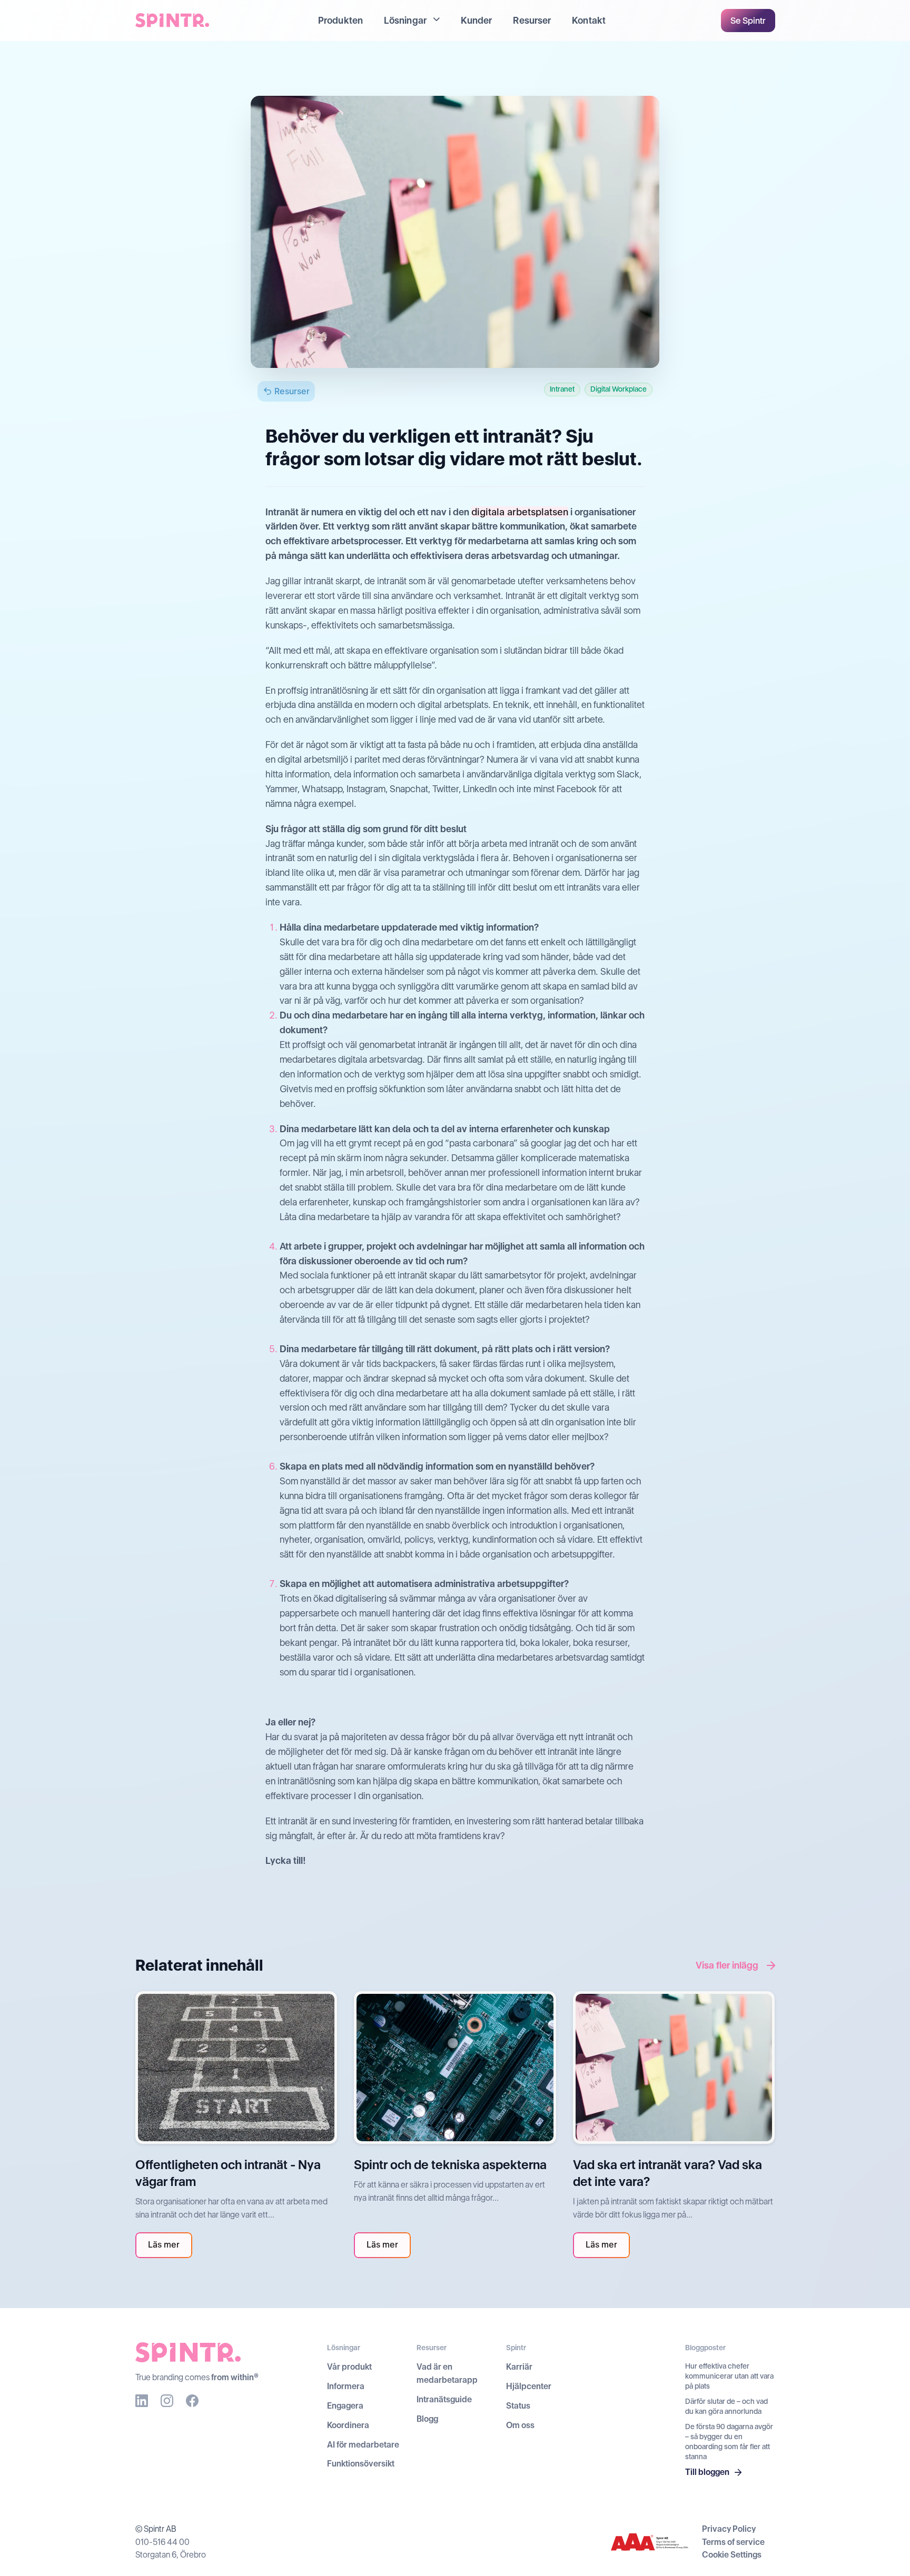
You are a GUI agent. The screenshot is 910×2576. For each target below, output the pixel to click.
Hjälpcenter (529, 2386)
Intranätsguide (444, 2399)
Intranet (562, 389)
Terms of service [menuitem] (733, 2542)
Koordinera (348, 2425)
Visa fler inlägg (727, 1965)
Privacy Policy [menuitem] (729, 2529)
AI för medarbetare (363, 2445)
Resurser (532, 20)
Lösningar (405, 20)
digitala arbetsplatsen (520, 512)
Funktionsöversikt (361, 2464)
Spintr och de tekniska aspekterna (450, 2165)
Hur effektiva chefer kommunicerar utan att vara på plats (729, 2376)
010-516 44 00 (162, 2542)
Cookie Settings (732, 2555)
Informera (346, 2386)
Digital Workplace (619, 389)
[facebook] (192, 2401)
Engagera (345, 2406)
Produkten (340, 20)
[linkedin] (142, 2401)
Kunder (477, 20)
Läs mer (164, 2245)
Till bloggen (707, 2472)
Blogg (427, 2419)
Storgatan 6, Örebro (171, 2555)
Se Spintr (748, 21)
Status (518, 2406)
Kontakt (589, 20)
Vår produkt (349, 2367)
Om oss (520, 2425)
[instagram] (167, 2401)
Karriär (519, 2367)
